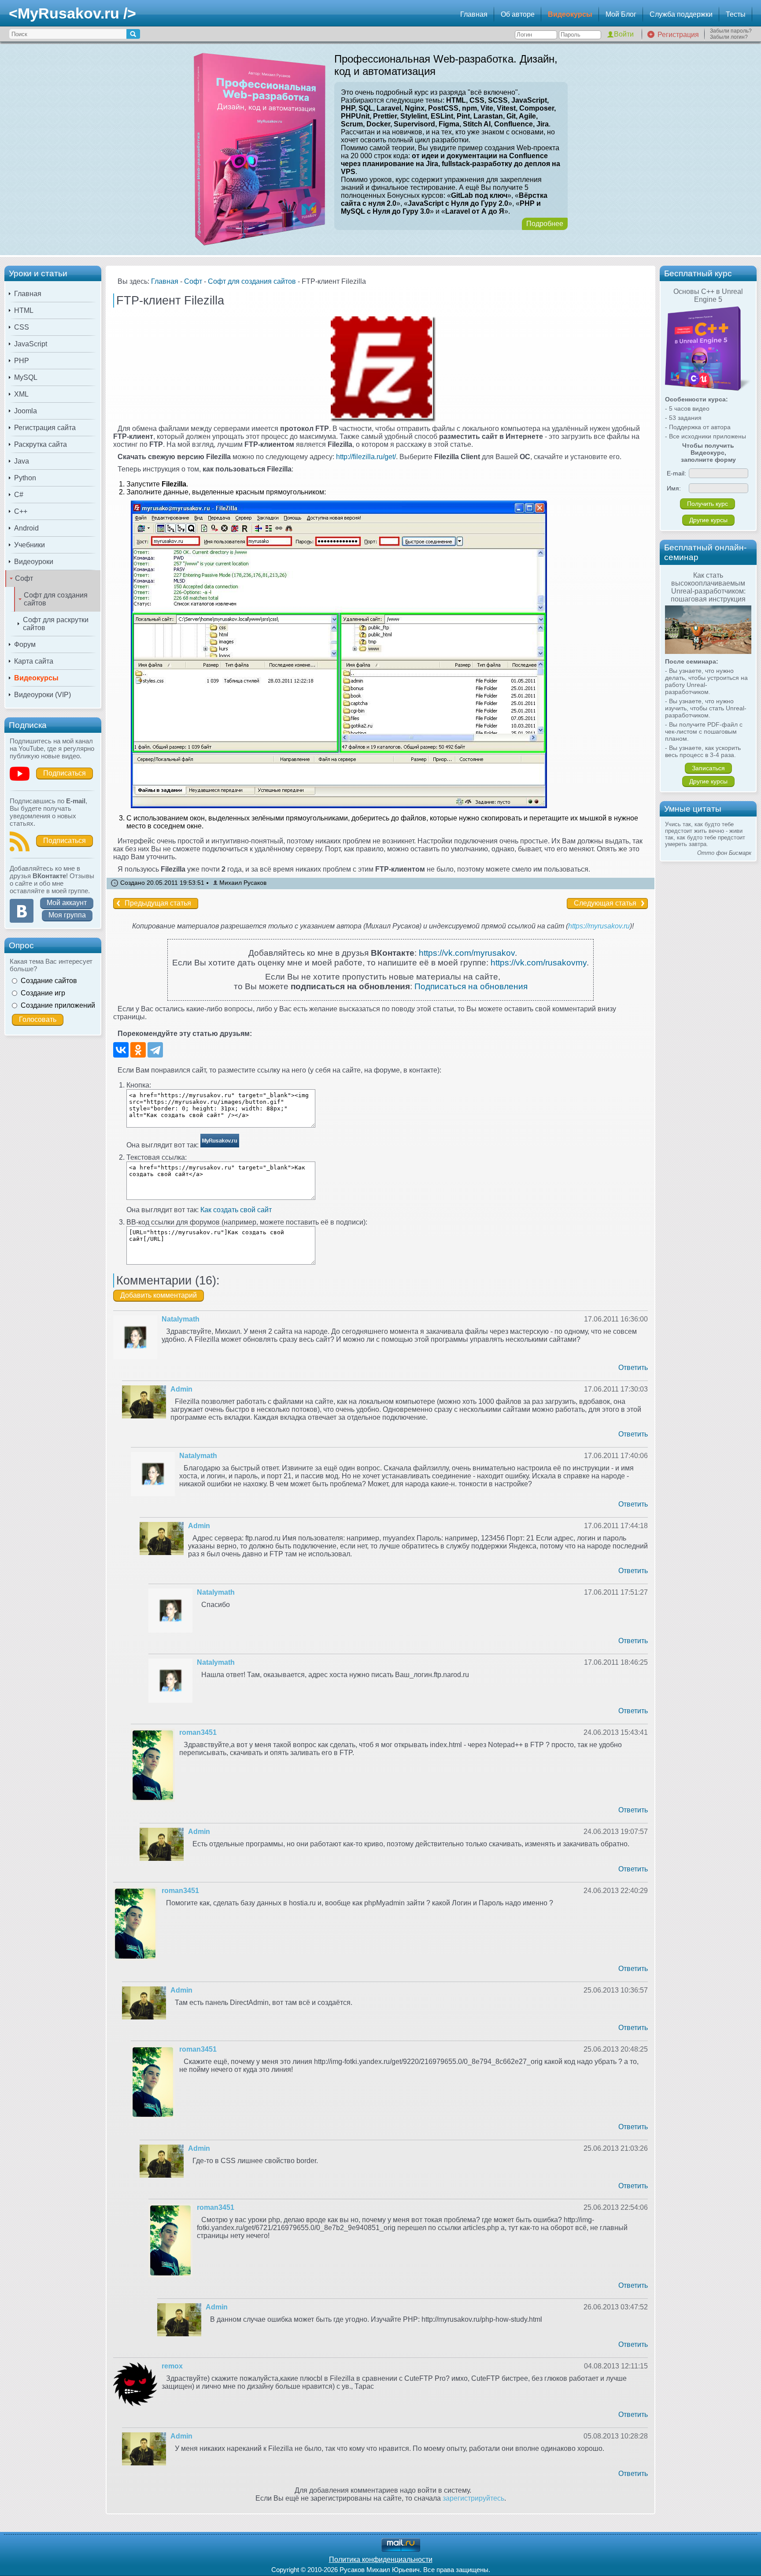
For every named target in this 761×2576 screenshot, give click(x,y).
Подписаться (65, 773)
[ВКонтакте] (121, 1050)
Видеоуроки (34, 562)
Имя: (674, 488)
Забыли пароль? (731, 31)
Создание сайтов (49, 981)
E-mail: (676, 473)
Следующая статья (605, 903)
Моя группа (67, 915)
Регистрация (678, 35)
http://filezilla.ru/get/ (366, 457)
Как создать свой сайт (236, 1210)
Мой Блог (621, 14)
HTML (24, 310)
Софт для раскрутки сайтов (56, 624)
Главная (474, 14)
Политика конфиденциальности (381, 2559)
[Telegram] (155, 1050)
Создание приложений (58, 1005)
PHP (22, 361)
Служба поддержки (681, 14)
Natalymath (181, 1319)
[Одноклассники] (138, 1050)
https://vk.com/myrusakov (467, 953)
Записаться (708, 768)
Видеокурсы (570, 14)
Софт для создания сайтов (56, 599)
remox (172, 2366)
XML (21, 394)
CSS (22, 327)
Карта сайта (34, 661)
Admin (181, 1389)
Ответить (633, 1368)
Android (26, 528)
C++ (21, 511)
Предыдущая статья (158, 903)
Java (22, 461)
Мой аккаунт (67, 903)
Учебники (30, 545)
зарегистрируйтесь (473, 2498)
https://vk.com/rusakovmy (539, 963)
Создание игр (43, 993)
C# (19, 495)
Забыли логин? (729, 37)
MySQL (26, 377)
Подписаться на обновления (471, 986)
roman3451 (198, 1732)
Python (25, 478)
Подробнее (545, 224)
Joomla (26, 411)
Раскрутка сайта (41, 444)
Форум (25, 644)
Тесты (736, 14)
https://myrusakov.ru (599, 926)
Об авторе (518, 14)
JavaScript (31, 344)
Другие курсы (708, 520)
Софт (24, 578)
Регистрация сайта (45, 428)
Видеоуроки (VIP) (42, 695)
